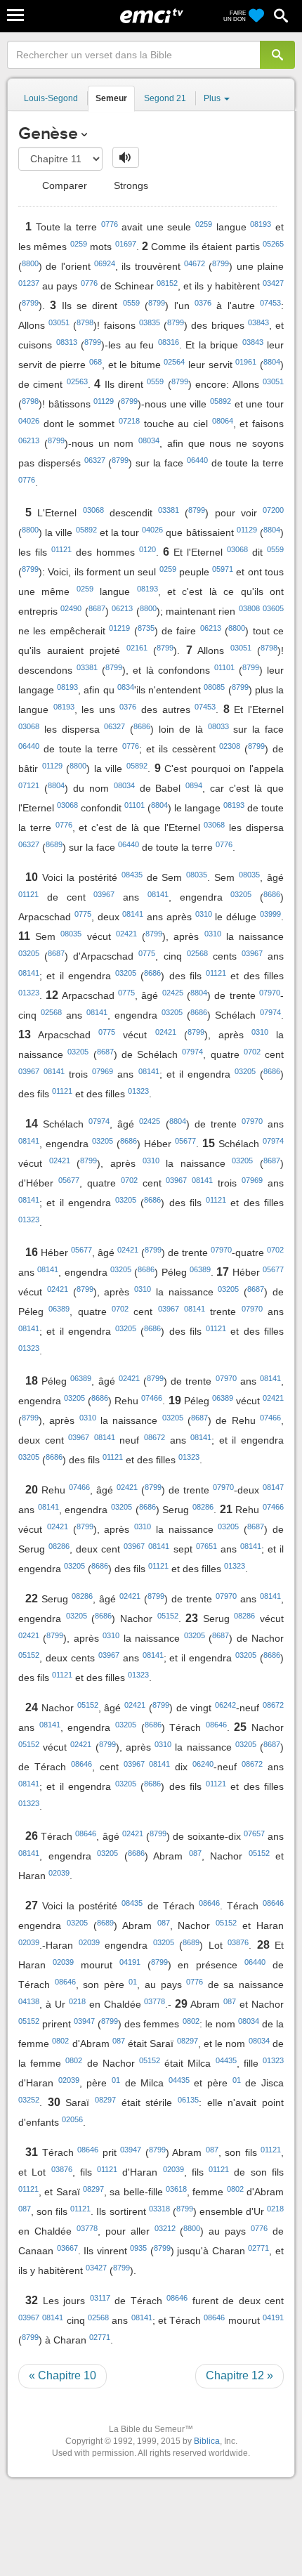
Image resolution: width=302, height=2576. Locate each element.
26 (32, 1836)
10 (32, 877)
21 (226, 1509)
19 (175, 1400)
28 (263, 1945)
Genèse (48, 133)
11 (24, 936)
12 (52, 995)
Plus (213, 98)
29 (181, 2004)
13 (25, 1034)
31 (32, 2152)
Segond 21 (165, 98)
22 (32, 1598)
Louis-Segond (51, 98)
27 (32, 1905)
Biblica (207, 2441)
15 (209, 1143)
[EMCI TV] (152, 18)
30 (54, 2102)
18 (32, 1381)
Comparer (63, 185)
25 (240, 1727)
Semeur (111, 98)
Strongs (130, 185)
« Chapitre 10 (63, 2375)
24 (32, 1707)
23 (192, 1618)
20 (32, 1490)
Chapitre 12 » (239, 2375)
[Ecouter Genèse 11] (126, 157)
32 (32, 2300)
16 (32, 1252)
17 (223, 1272)
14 (32, 1124)
